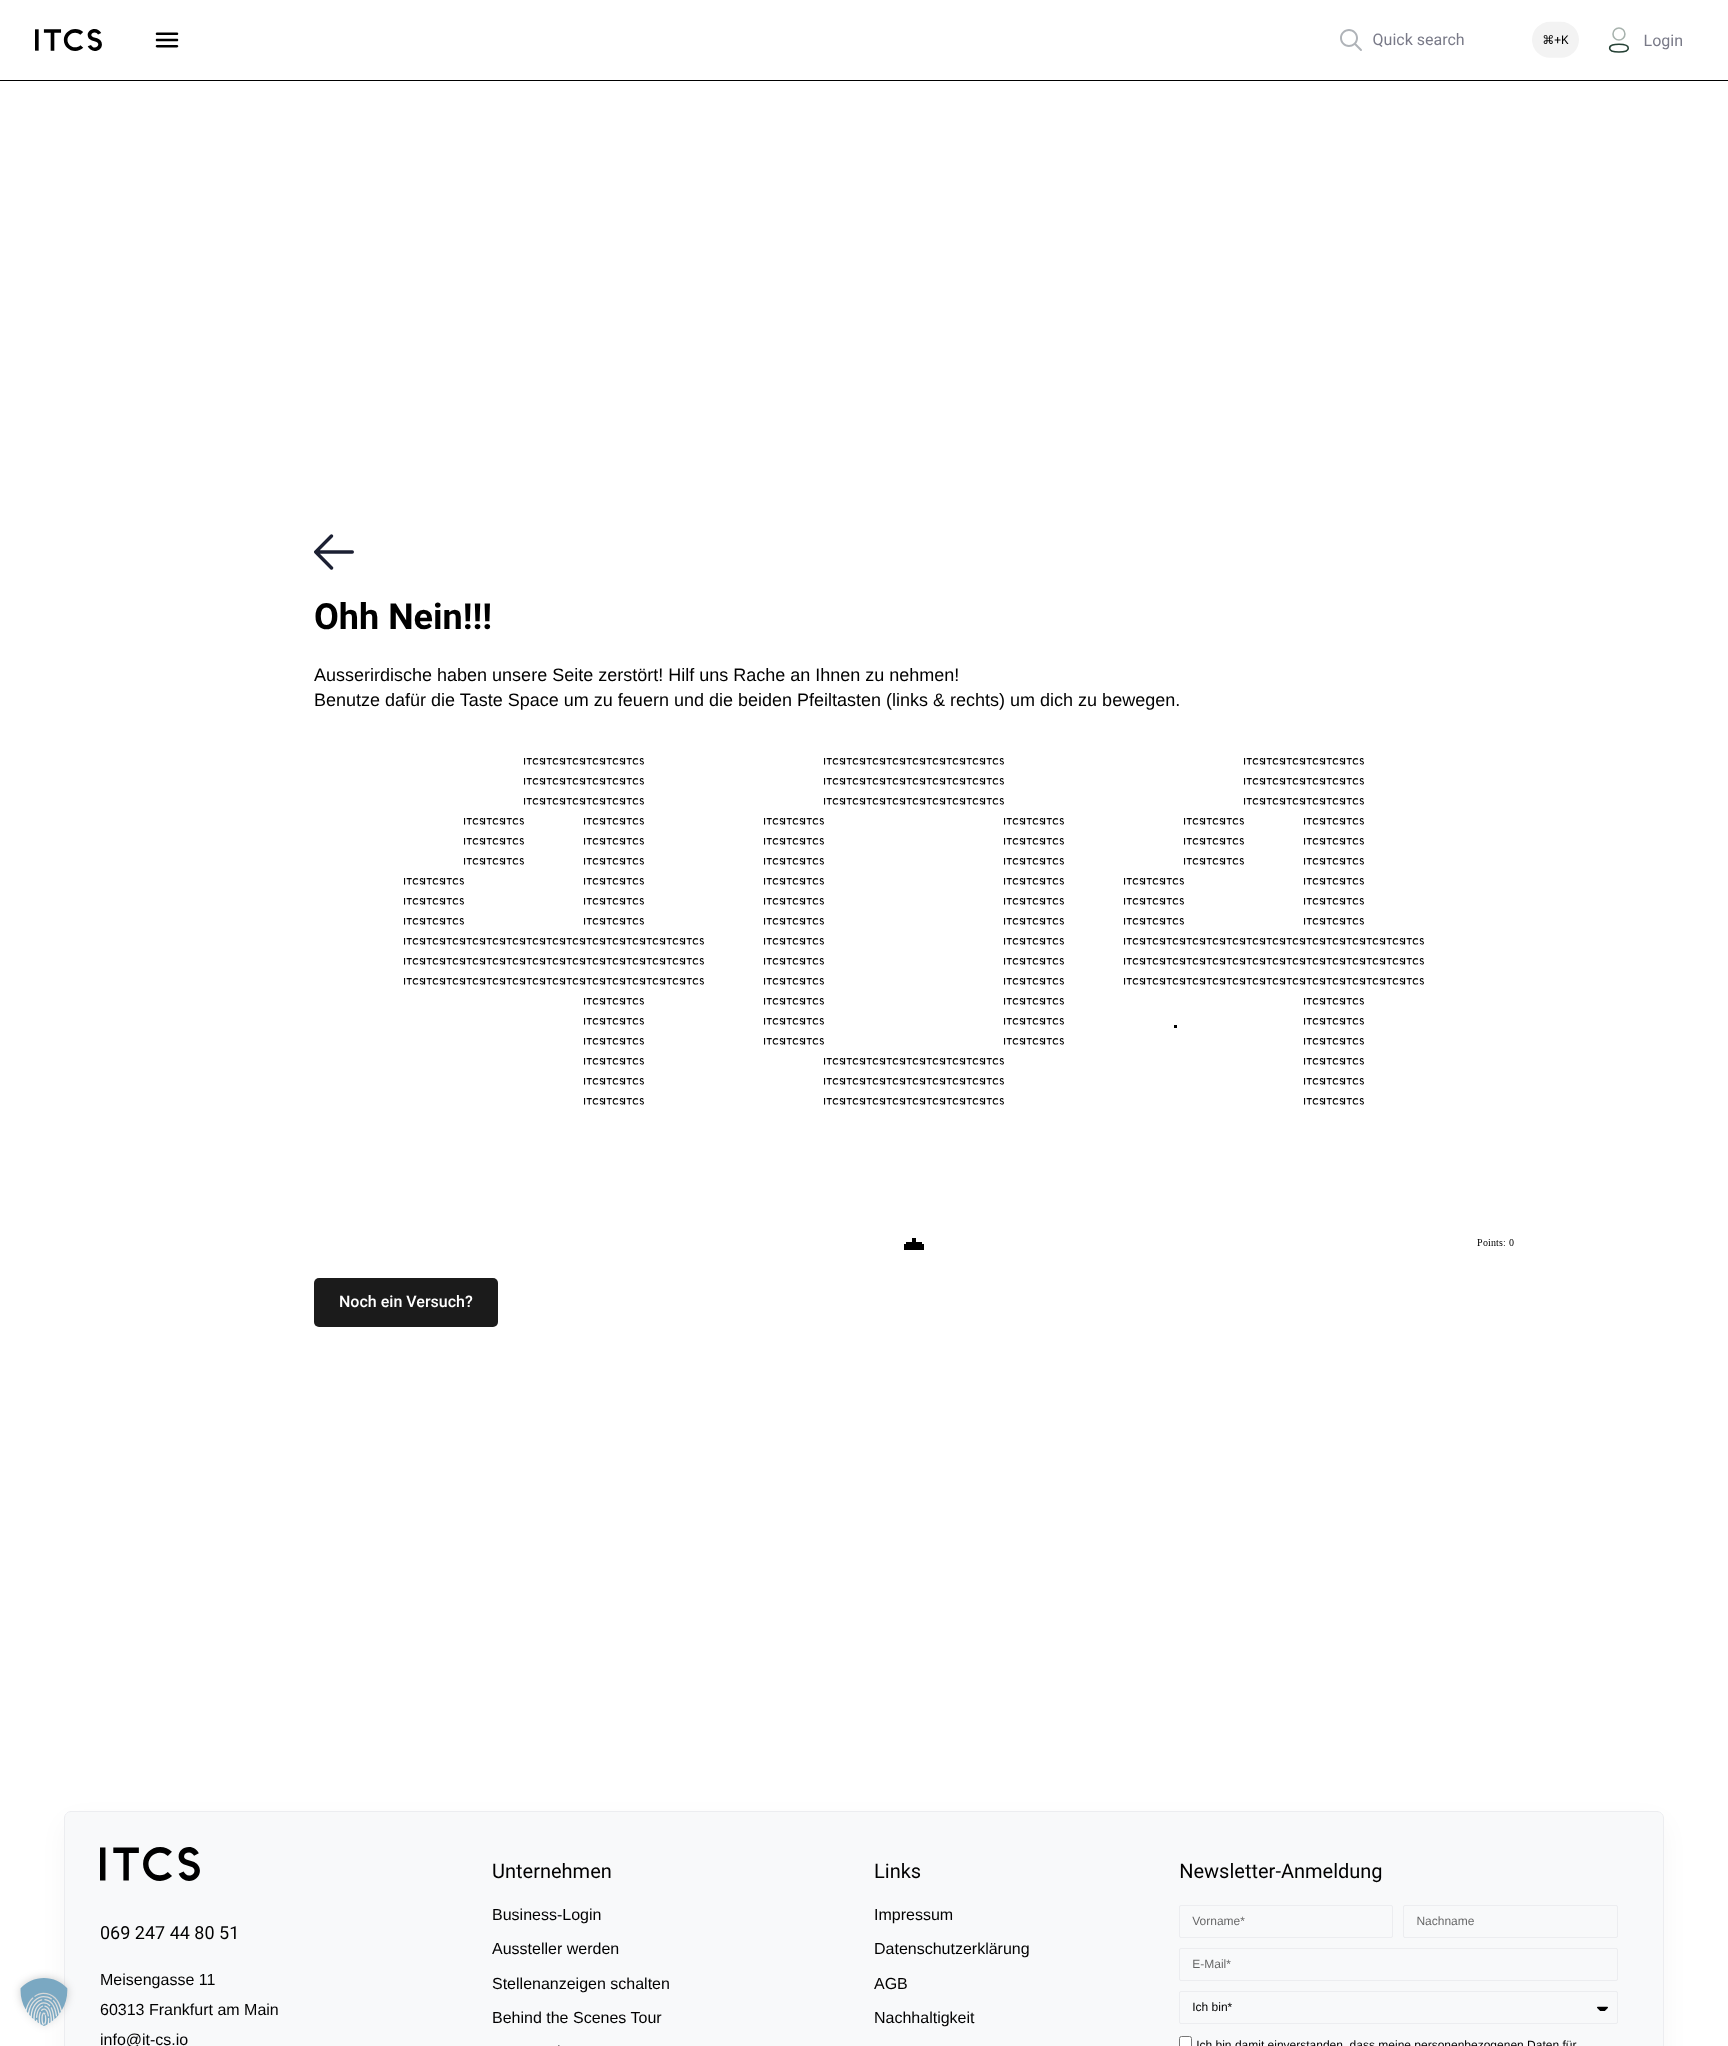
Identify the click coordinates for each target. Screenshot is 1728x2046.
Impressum (913, 1915)
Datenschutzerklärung (952, 1949)
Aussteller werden (555, 1949)
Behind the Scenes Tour (577, 2018)
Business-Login (546, 1915)
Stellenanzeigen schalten (581, 1984)
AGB (891, 1984)
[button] (406, 1302)
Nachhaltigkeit (924, 2018)
